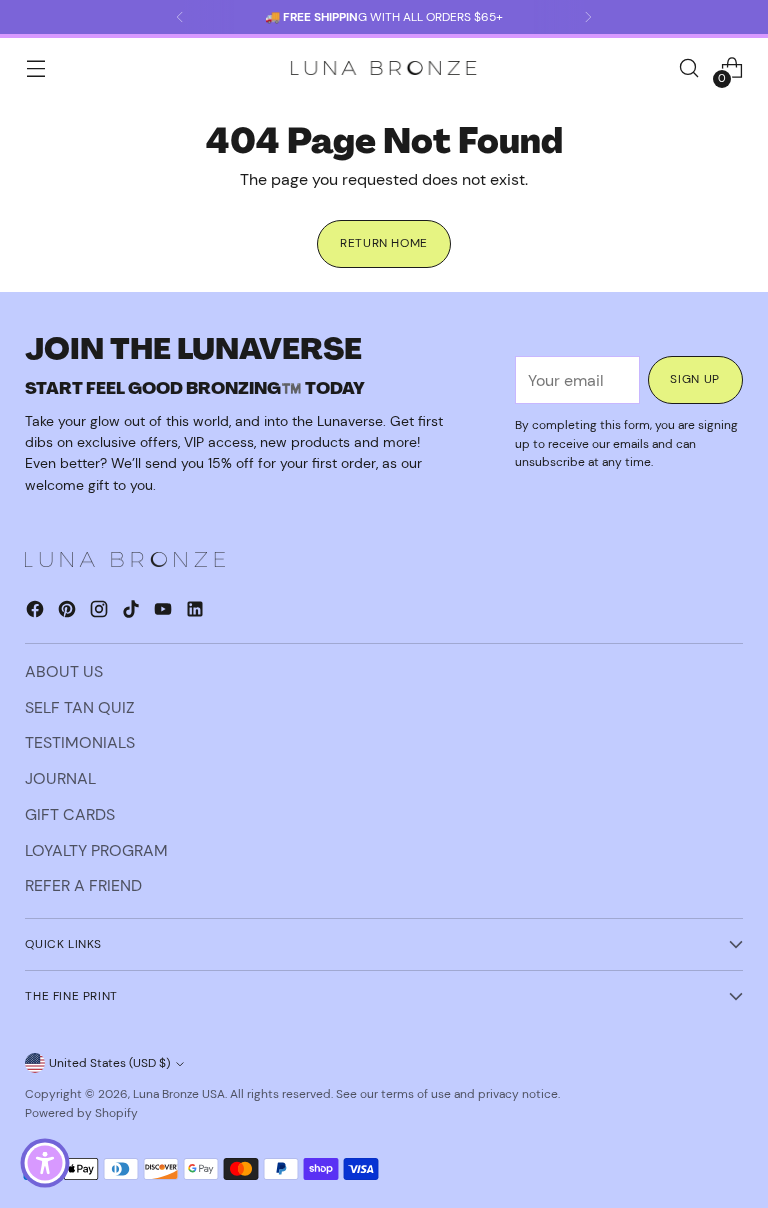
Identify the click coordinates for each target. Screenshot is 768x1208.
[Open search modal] (689, 68)
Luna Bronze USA (179, 1094)
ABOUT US (64, 671)
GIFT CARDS (70, 814)
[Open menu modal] (35, 68)
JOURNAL (60, 778)
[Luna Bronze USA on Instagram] (101, 612)
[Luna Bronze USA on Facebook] (37, 612)
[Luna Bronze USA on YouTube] (165, 612)
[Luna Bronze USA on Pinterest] (69, 612)
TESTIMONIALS (80, 742)
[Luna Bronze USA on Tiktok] (133, 612)
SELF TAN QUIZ (80, 707)
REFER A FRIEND (83, 885)
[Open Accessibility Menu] (45, 1163)
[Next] (588, 17)
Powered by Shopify (81, 1113)
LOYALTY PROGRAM (96, 850)
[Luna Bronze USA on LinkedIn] (197, 612)
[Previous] (180, 17)
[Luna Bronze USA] (384, 68)
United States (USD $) (109, 1063)
